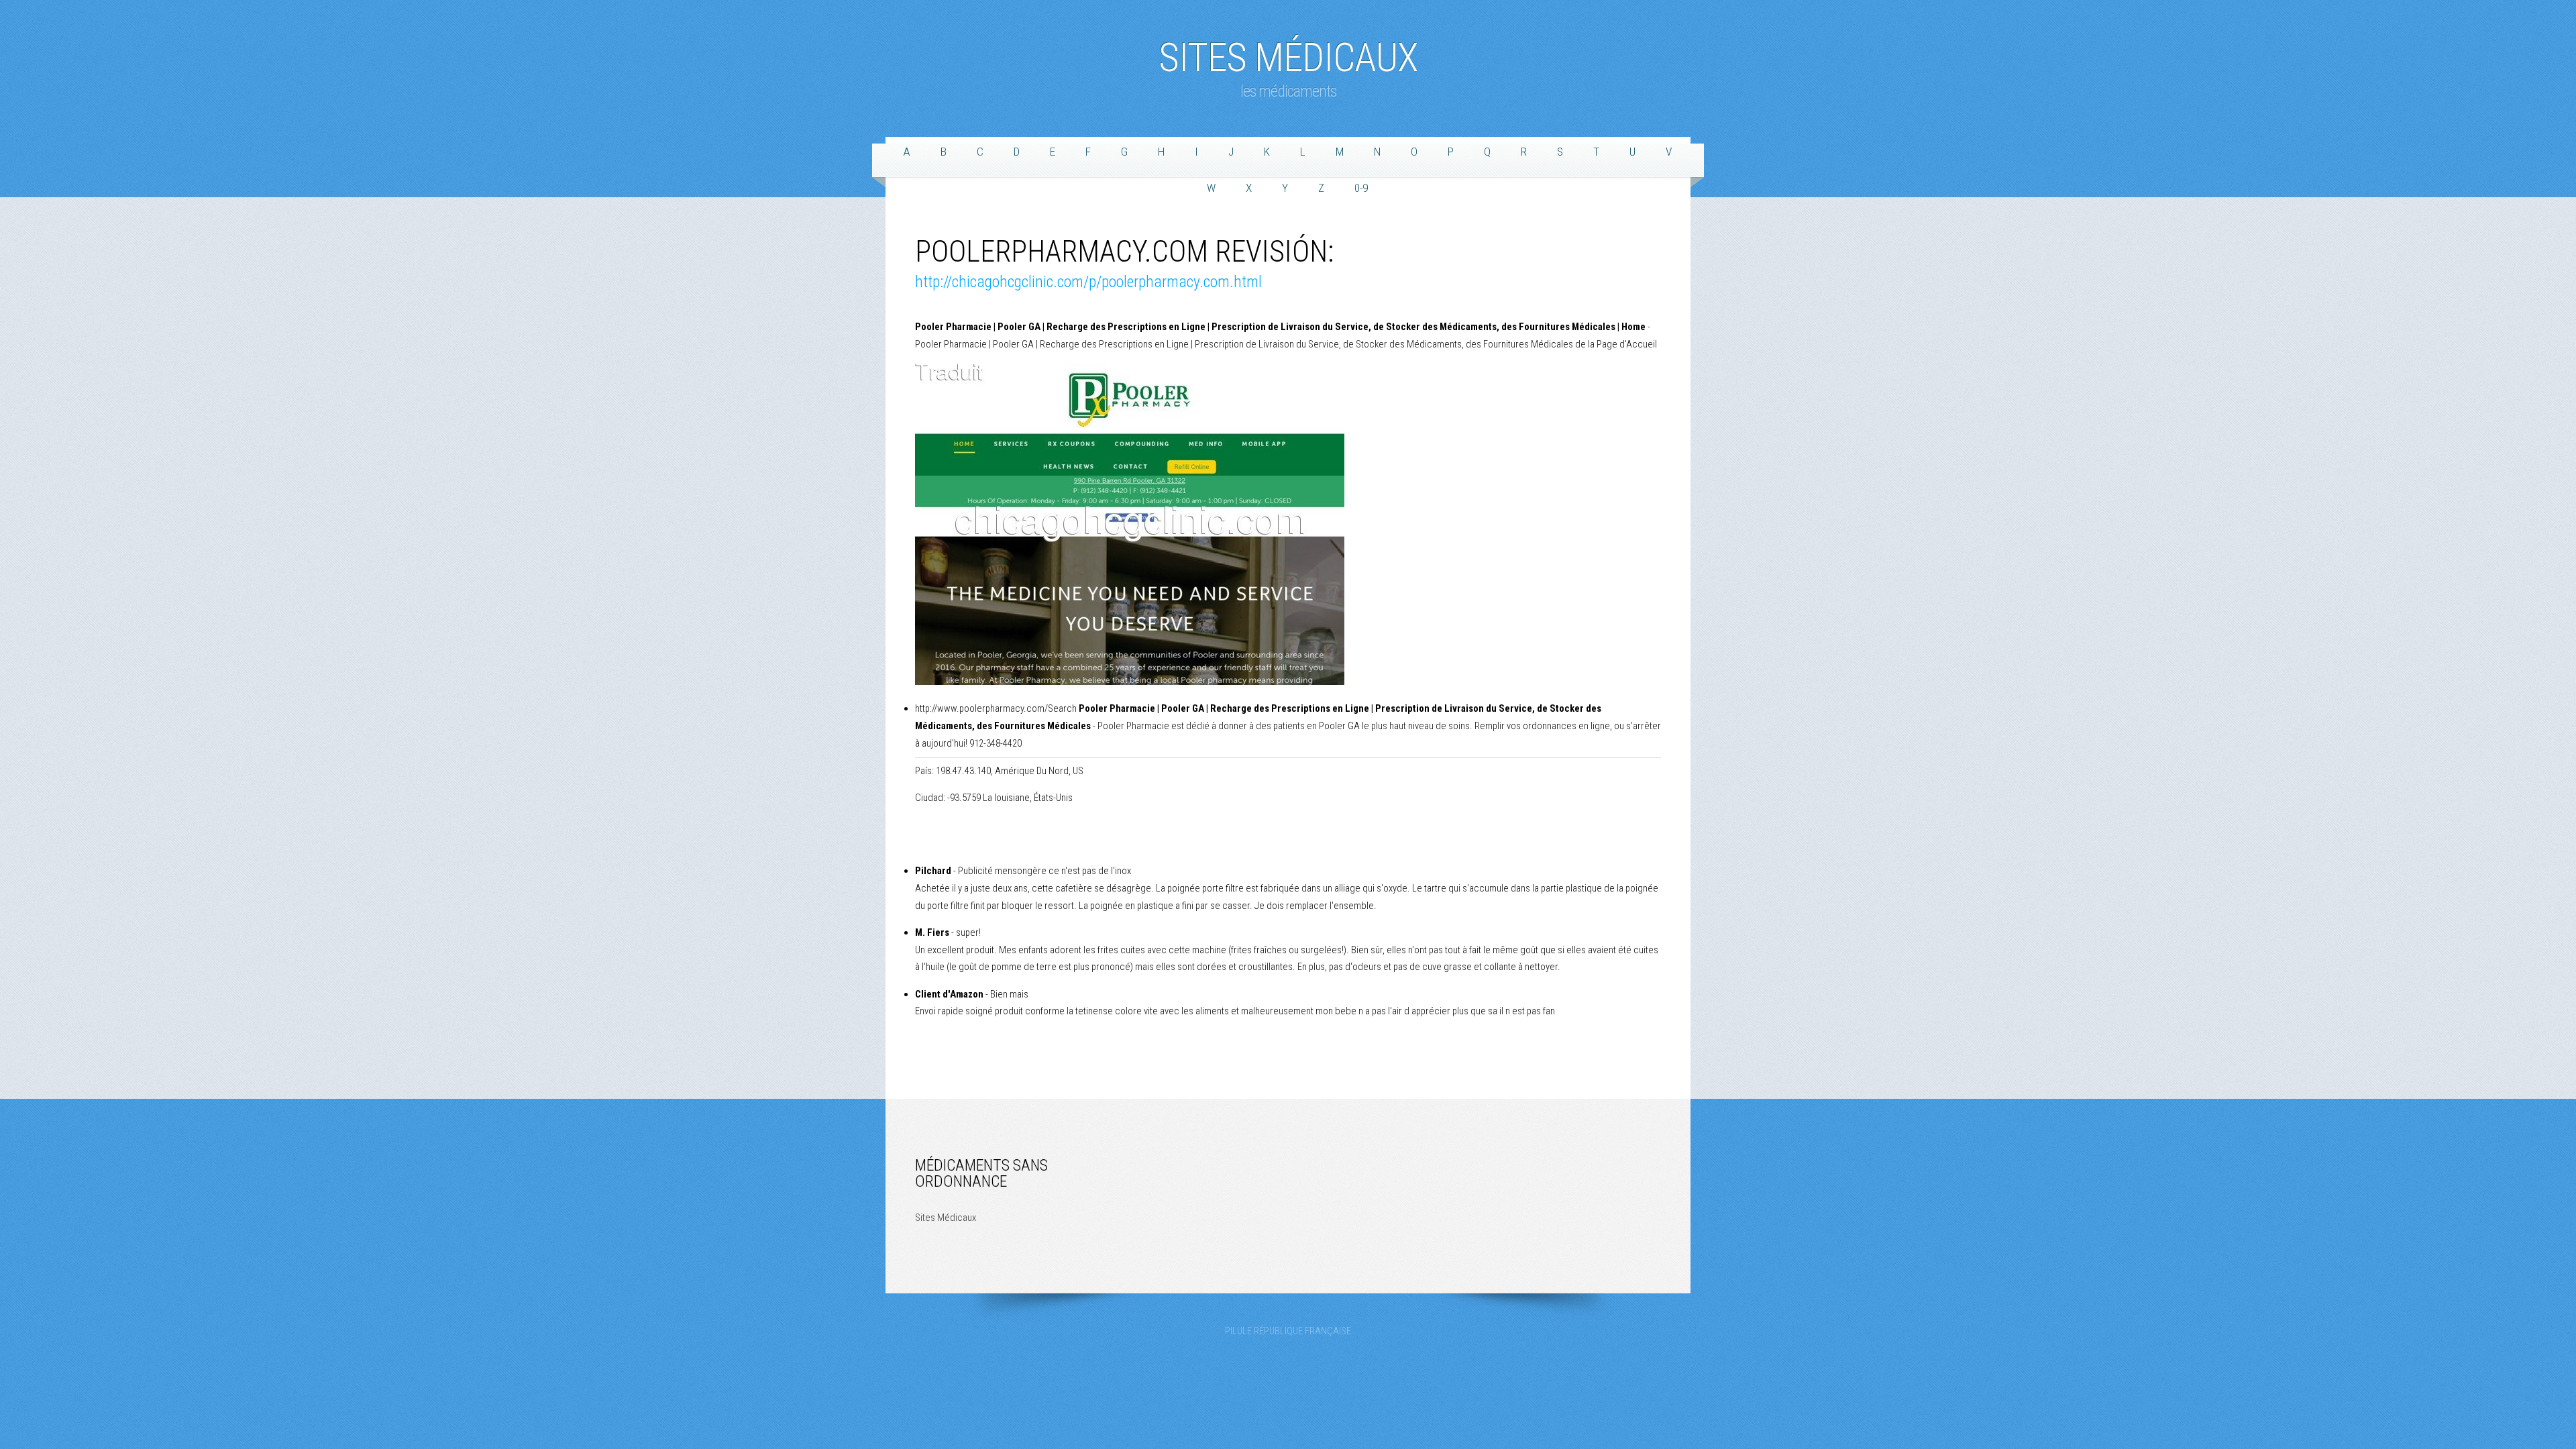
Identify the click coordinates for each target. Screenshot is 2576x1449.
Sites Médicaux (1288, 51)
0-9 (1361, 188)
